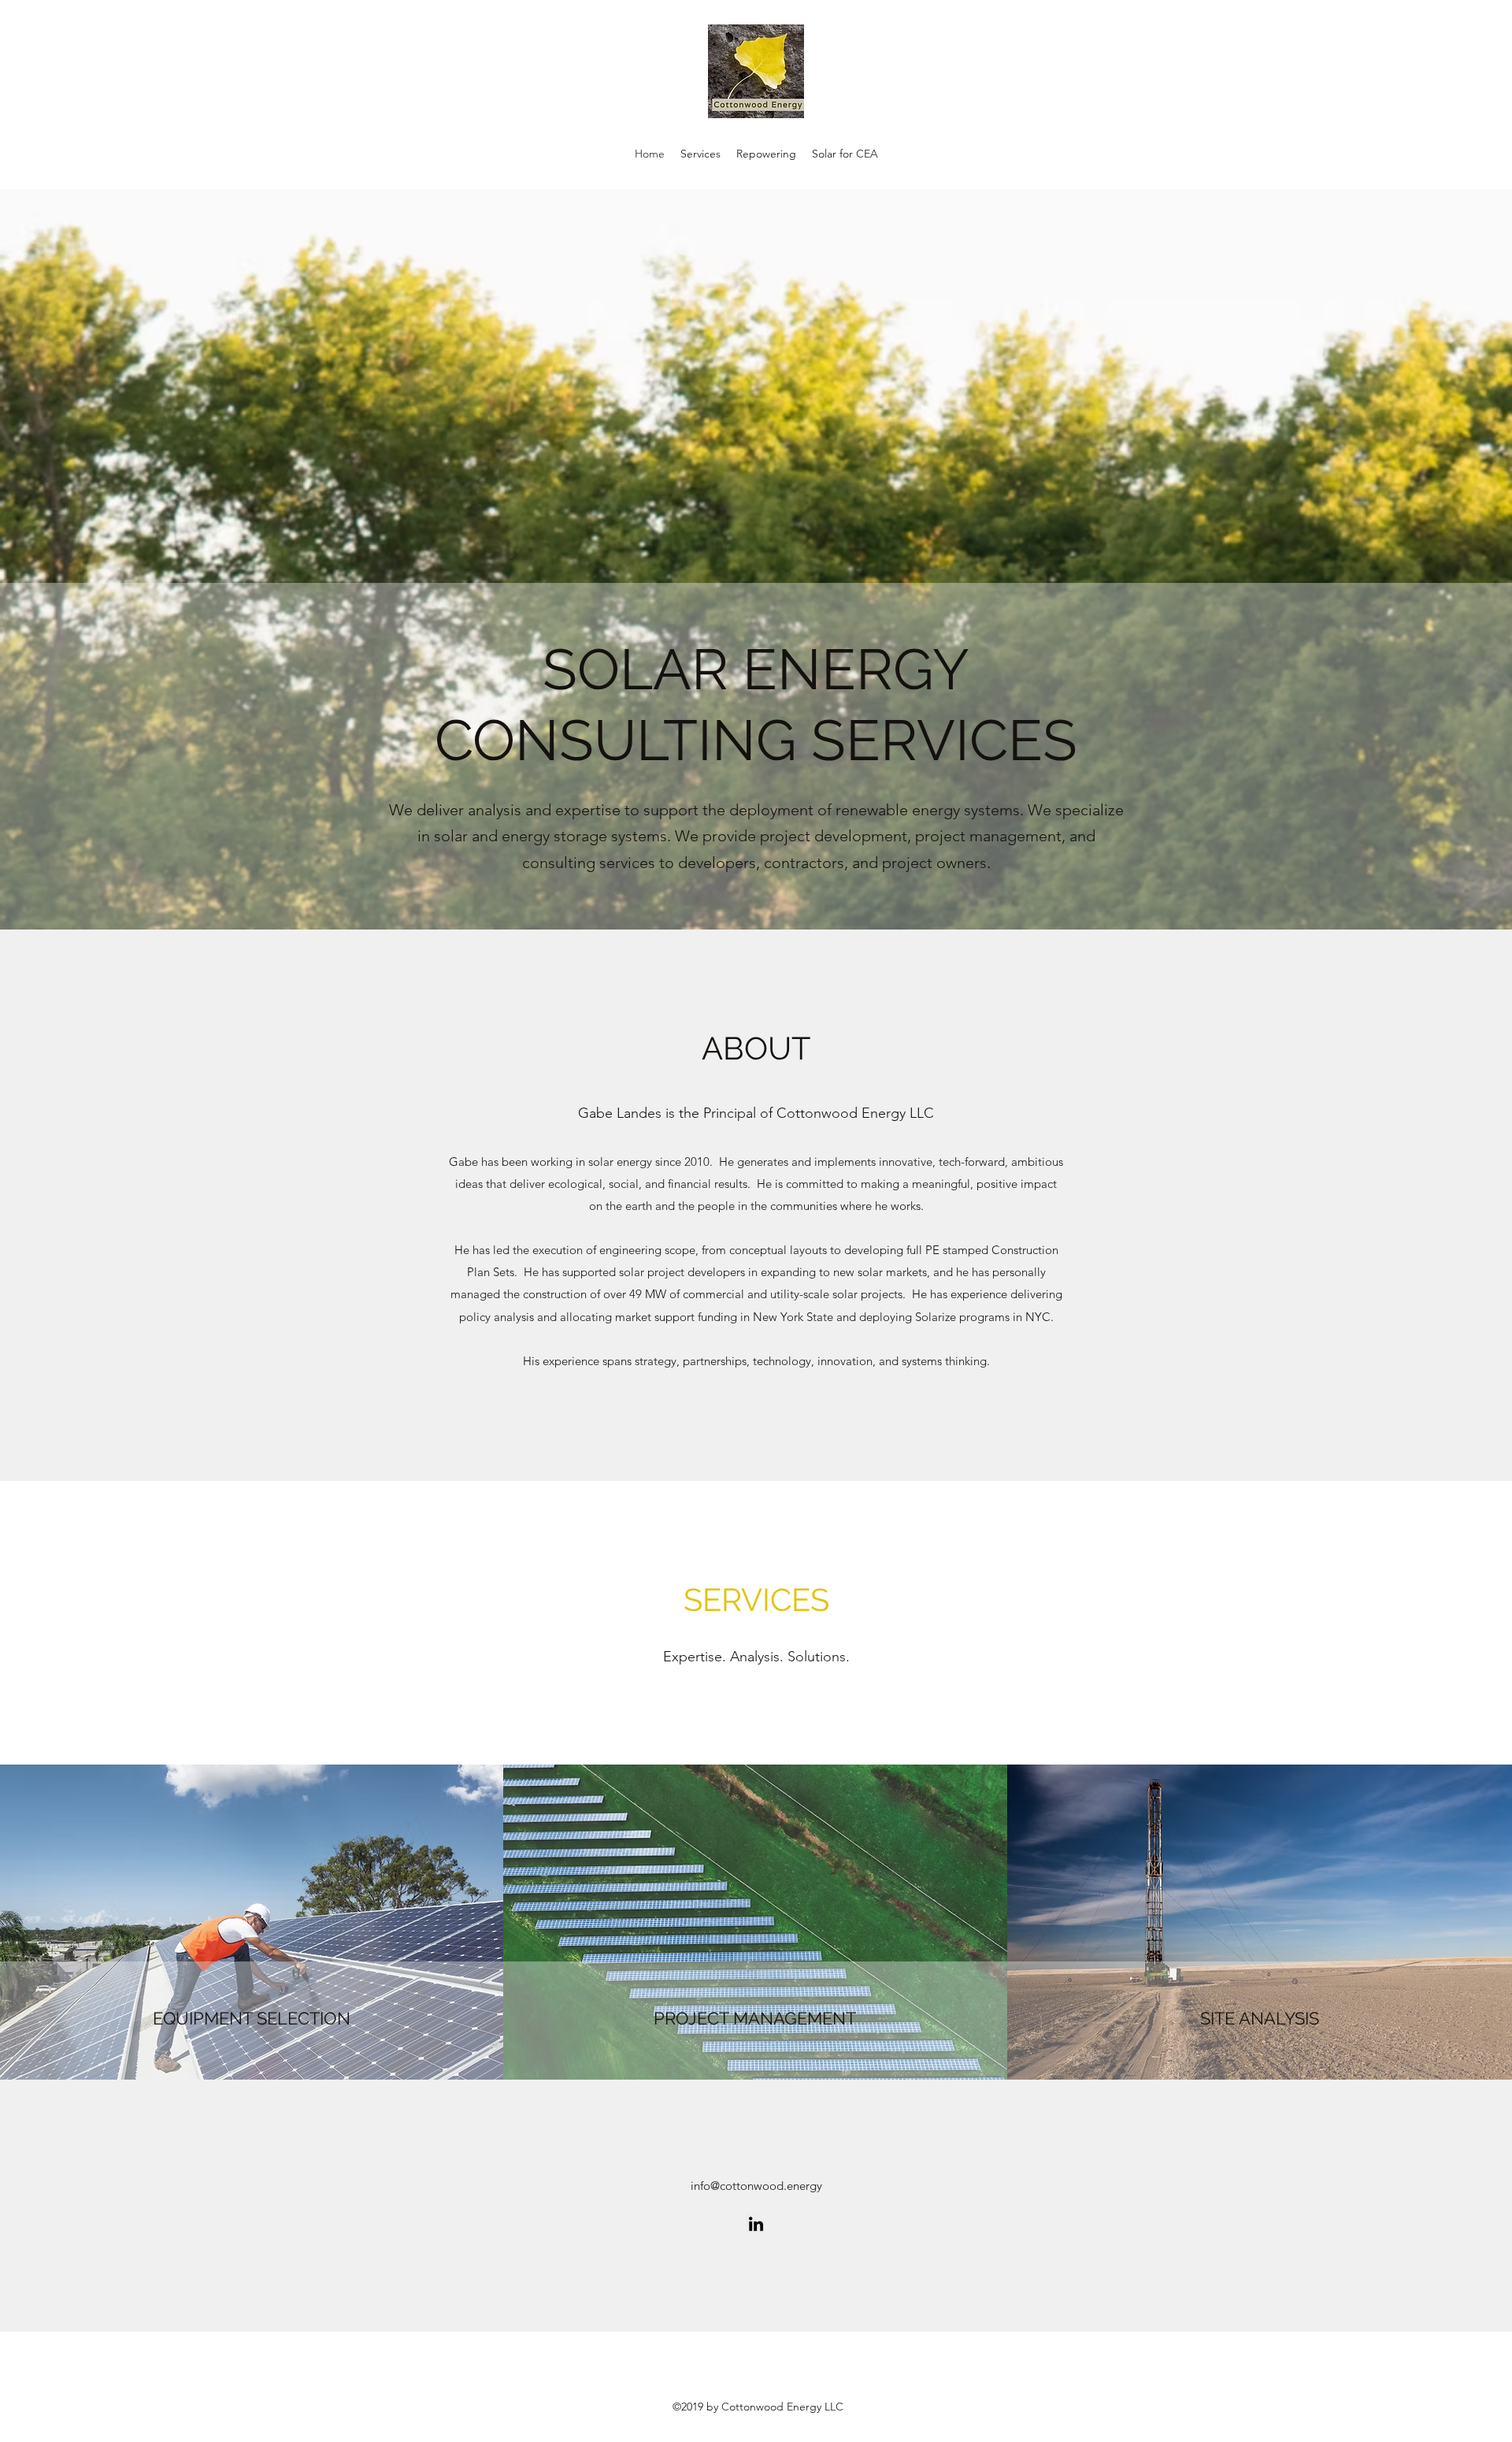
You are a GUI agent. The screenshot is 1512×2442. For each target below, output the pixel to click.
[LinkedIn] (756, 2224)
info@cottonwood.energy (756, 2186)
